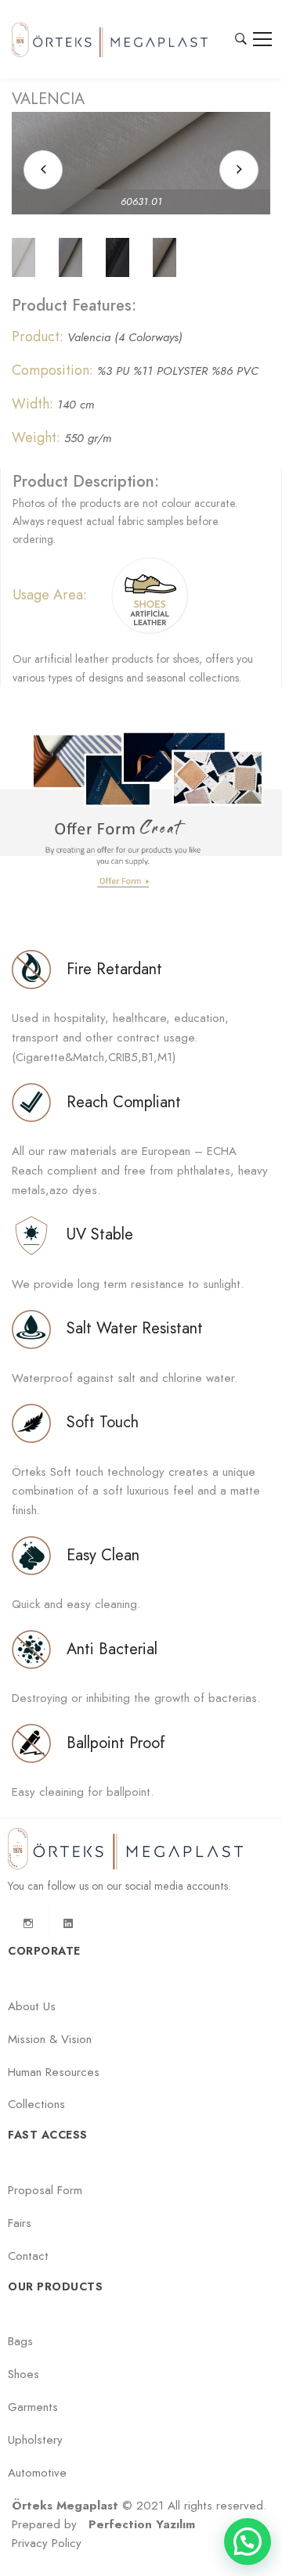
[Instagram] (28, 1923)
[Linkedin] (68, 1923)
